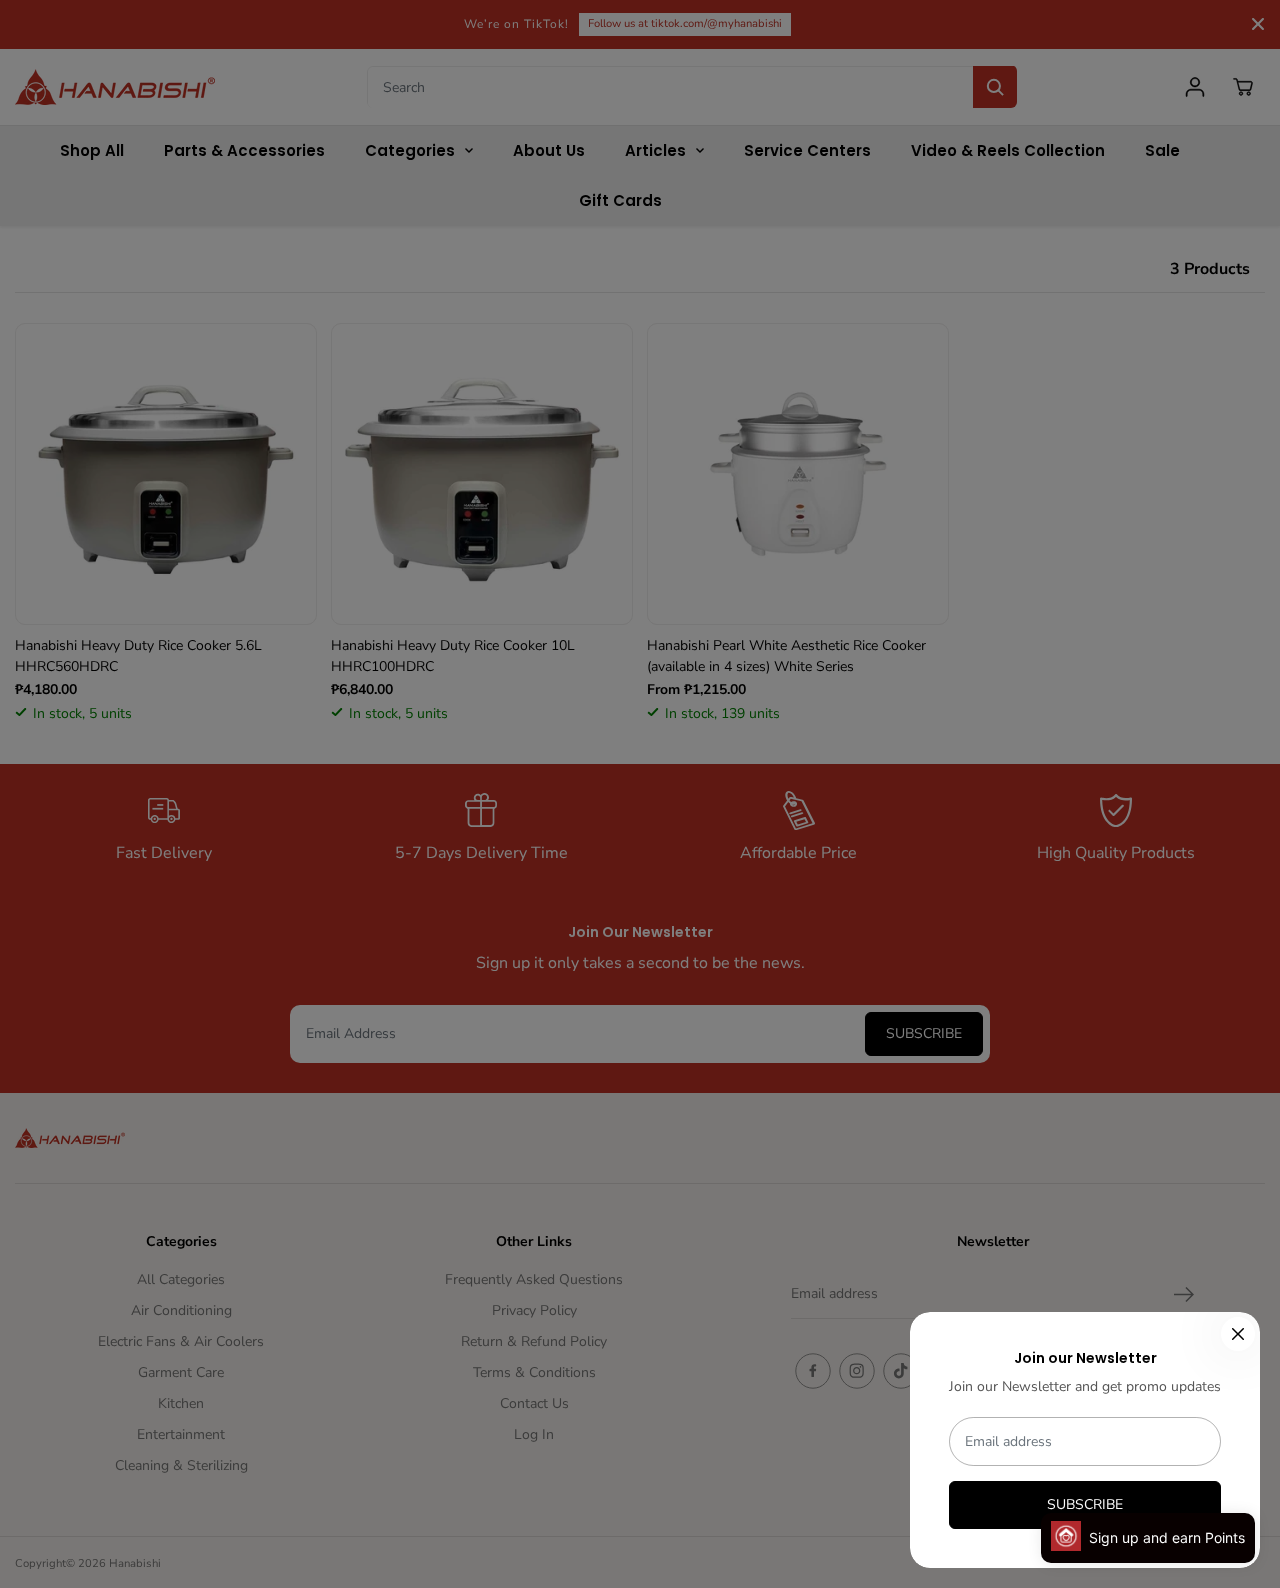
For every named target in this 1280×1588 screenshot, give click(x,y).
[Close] (1238, 1334)
